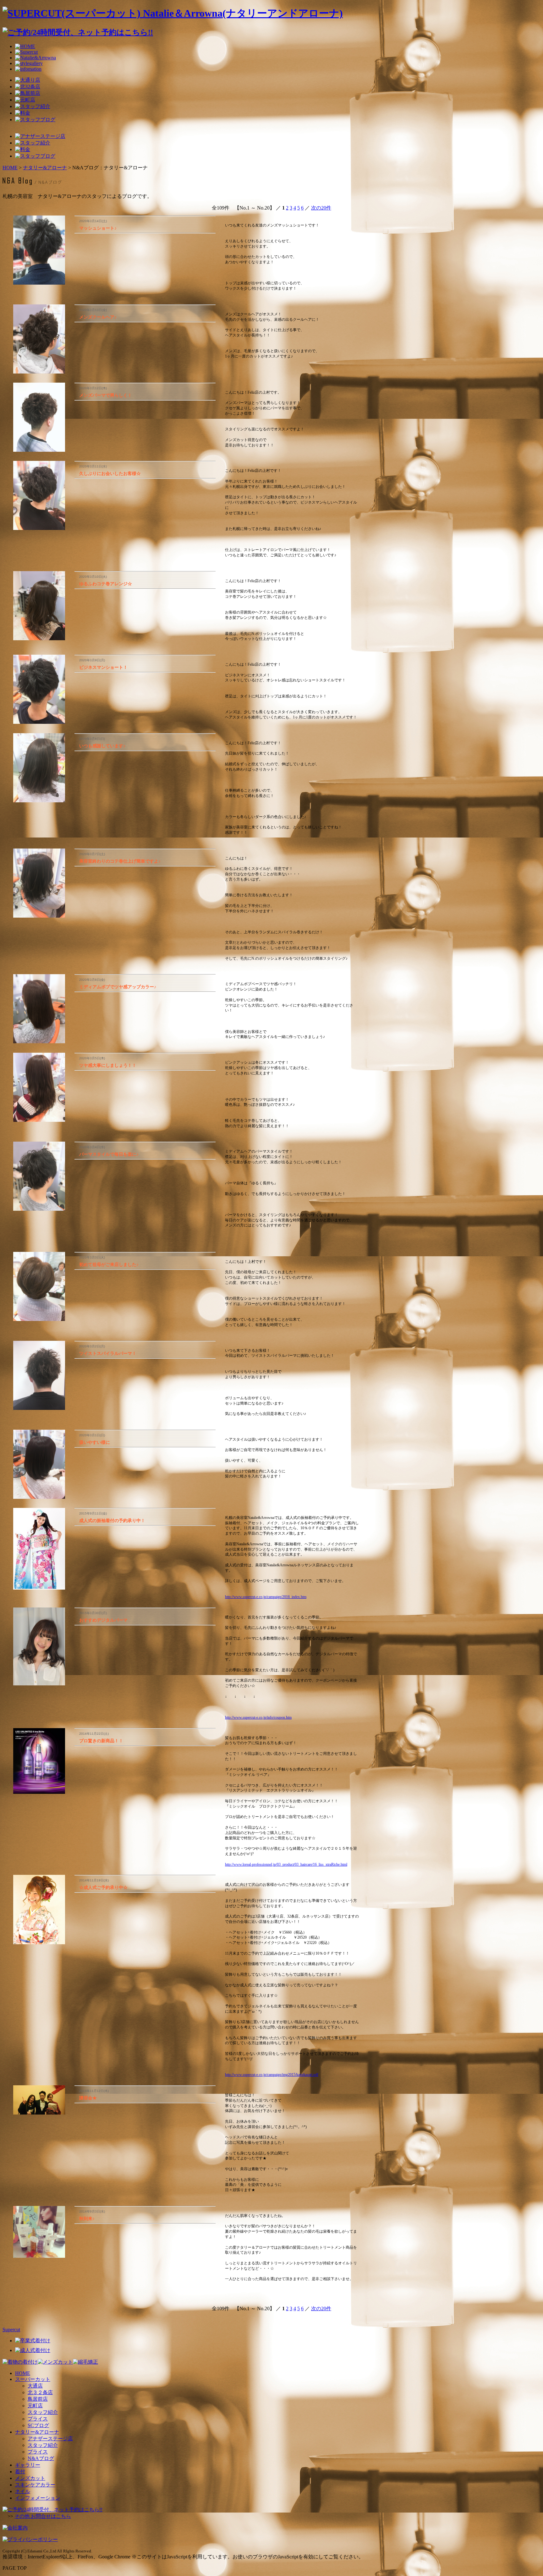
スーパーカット (33, 2379)
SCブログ (38, 2425)
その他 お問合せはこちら (43, 2516)
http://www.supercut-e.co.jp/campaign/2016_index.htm (266, 1597)
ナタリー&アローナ (45, 168)
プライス (38, 2419)
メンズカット (30, 2478)
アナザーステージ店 (50, 2439)
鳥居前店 (38, 2399)
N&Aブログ (41, 2458)
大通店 (35, 2386)
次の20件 (321, 208)
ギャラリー (28, 2465)
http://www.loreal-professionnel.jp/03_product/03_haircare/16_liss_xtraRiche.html (286, 1864)
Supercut (11, 2330)
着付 (20, 2472)
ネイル (23, 2491)
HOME (10, 168)
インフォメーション (38, 2498)
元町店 (35, 2406)
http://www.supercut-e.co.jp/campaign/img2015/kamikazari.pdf (272, 2075)
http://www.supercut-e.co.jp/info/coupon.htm (258, 1717)
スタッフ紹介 (43, 2412)
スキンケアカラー (35, 2485)
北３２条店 (40, 2392)
